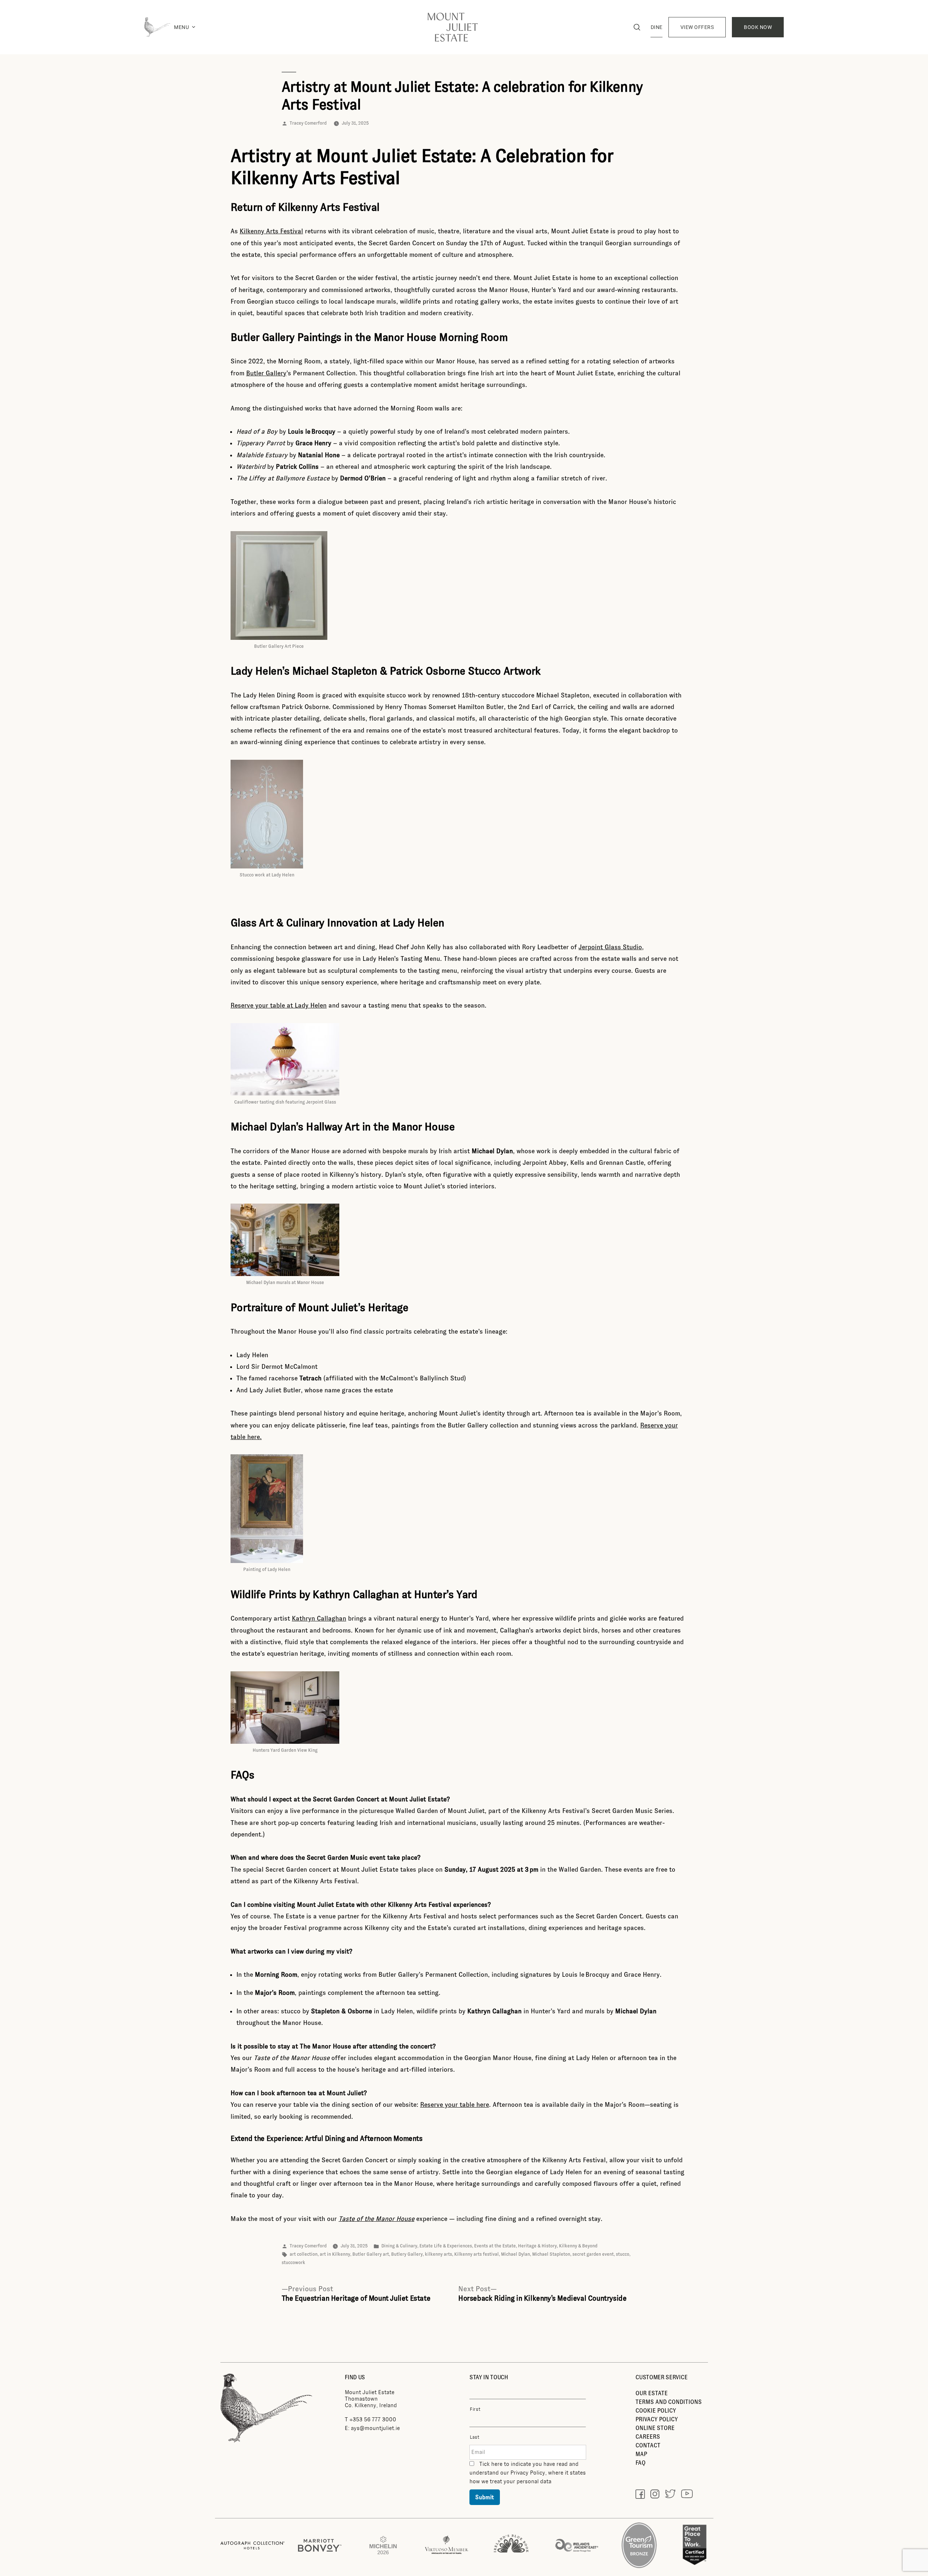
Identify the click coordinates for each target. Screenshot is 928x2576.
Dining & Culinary (399, 2246)
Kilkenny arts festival (477, 2254)
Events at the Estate (495, 2246)
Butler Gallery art (371, 2254)
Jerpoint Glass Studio (610, 947)
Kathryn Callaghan (319, 1618)
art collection (304, 2254)
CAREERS (648, 2437)
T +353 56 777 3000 (370, 2419)
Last (475, 2437)
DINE (657, 27)
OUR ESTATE (652, 2393)
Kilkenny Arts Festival (271, 231)
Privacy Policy (528, 2473)
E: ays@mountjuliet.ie (372, 2428)
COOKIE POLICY (656, 2411)
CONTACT (648, 2445)
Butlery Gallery (407, 2254)
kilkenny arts (438, 2254)
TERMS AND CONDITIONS (669, 2402)
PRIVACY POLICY (657, 2419)
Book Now (758, 27)
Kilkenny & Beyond (578, 2246)
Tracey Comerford (308, 123)
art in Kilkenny (335, 2254)
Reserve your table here (455, 2105)
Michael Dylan (515, 2254)
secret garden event (593, 2254)
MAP (641, 2454)
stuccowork (293, 2263)
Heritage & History (537, 2246)
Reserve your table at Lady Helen (279, 1005)
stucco (623, 2254)
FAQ (641, 2463)
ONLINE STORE (655, 2428)
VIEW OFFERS (697, 27)
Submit (485, 2497)
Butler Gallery (266, 373)
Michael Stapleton (551, 2254)
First (475, 2409)
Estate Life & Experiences (446, 2246)
